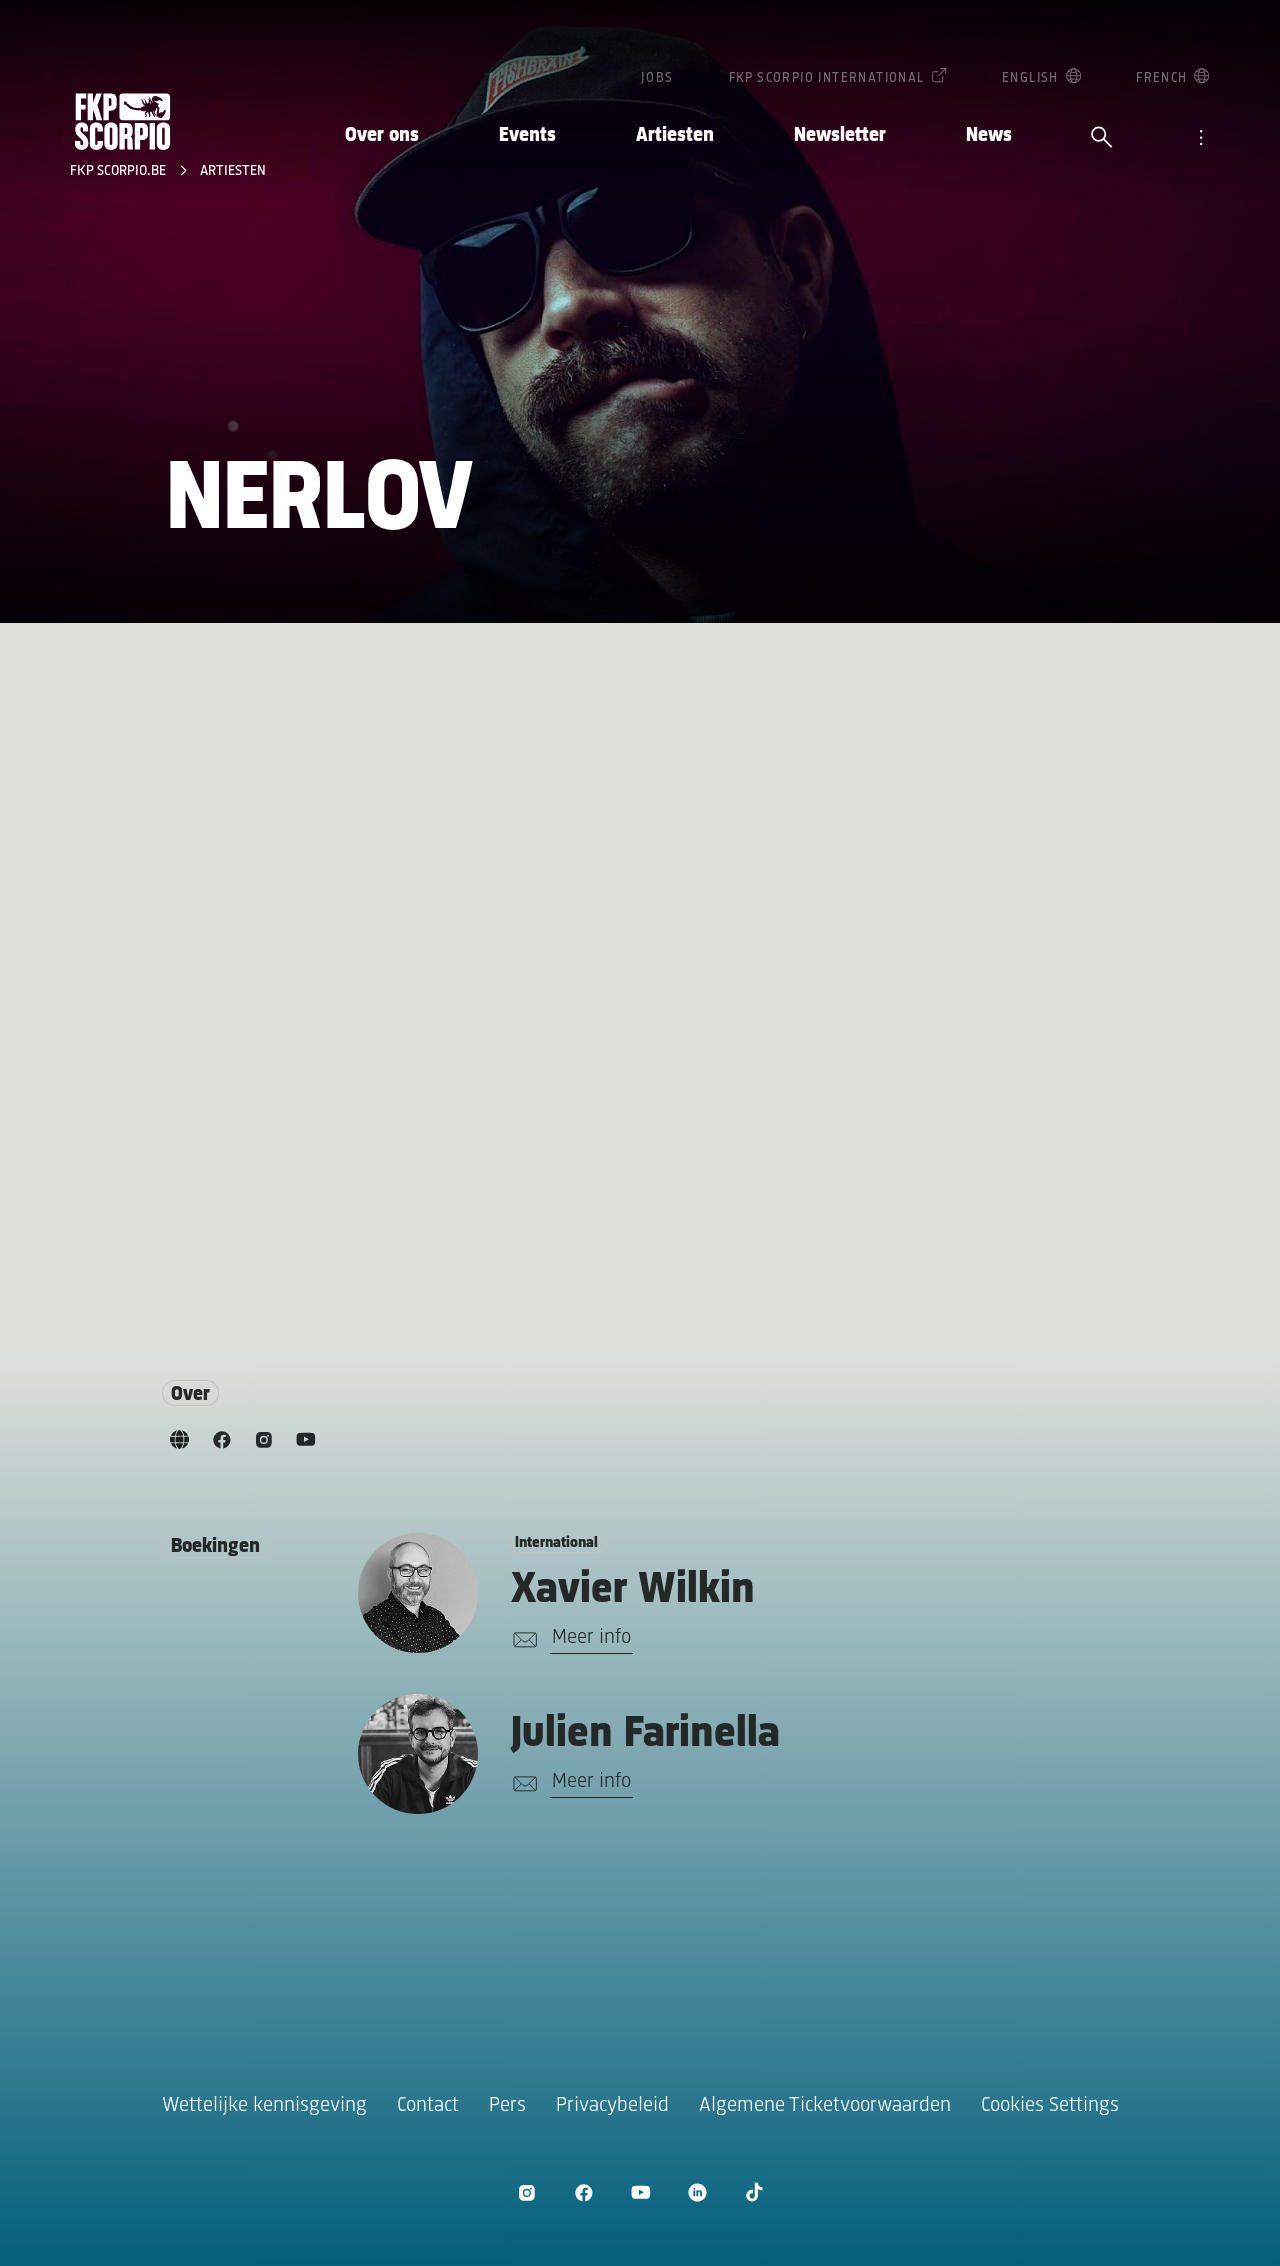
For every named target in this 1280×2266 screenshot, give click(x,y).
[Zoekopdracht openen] (1102, 139)
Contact (428, 2105)
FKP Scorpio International (827, 78)
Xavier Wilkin (633, 1590)
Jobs (657, 78)
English (1030, 78)
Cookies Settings (1050, 2105)
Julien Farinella (645, 1734)
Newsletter (840, 135)
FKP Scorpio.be (120, 171)
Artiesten (675, 135)
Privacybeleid (612, 2105)
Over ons (382, 135)
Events (527, 135)
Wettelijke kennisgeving (264, 2105)
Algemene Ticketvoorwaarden (825, 2105)
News (989, 135)
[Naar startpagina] (123, 121)
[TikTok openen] (754, 2192)
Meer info (591, 1637)
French (1161, 78)
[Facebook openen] (583, 2192)
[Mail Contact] (521, 1640)
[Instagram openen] (526, 2192)
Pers (507, 2105)
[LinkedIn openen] (697, 2192)
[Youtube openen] (640, 2192)
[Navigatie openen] (1201, 139)
